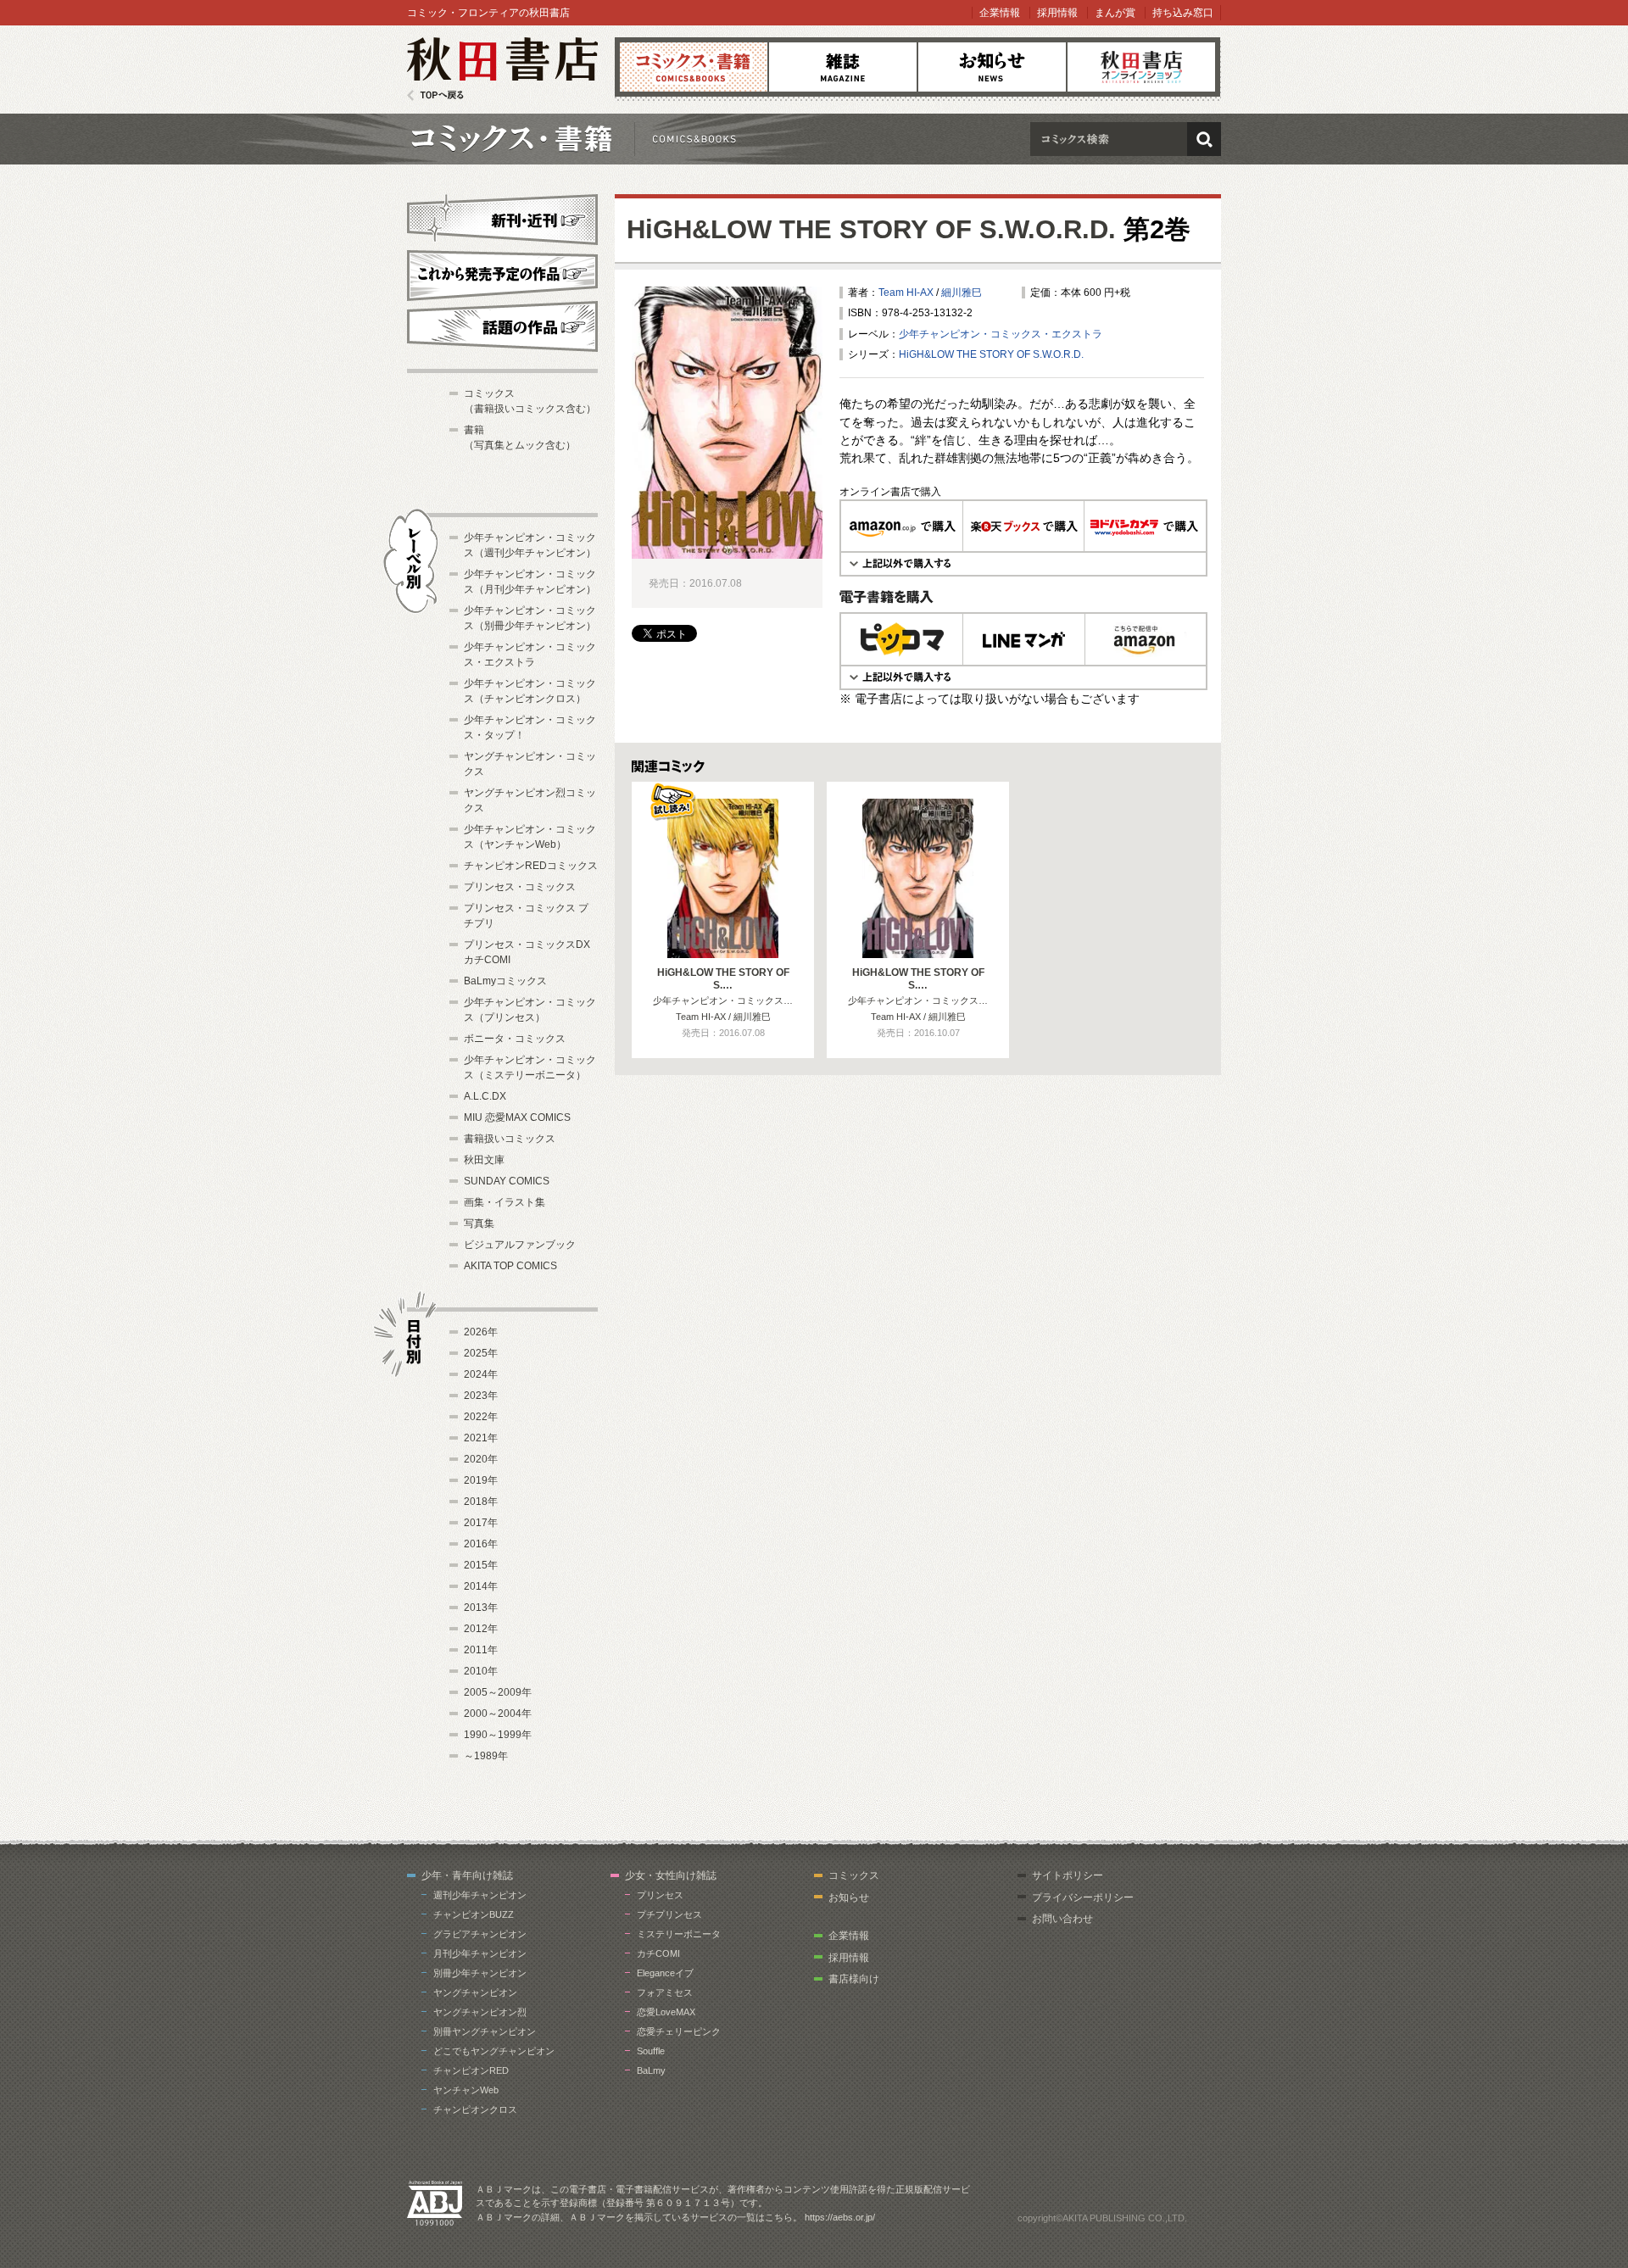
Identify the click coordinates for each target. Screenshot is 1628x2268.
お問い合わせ (1062, 1919)
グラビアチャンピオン (480, 1934)
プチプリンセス (669, 1914)
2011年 (481, 1650)
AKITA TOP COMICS (510, 1266)
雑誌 (843, 67)
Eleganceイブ (665, 1973)
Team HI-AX (906, 293)
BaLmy (651, 2070)
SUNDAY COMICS (507, 1181)
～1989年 (486, 1756)
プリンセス (660, 1895)
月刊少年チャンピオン (480, 1953)
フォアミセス (665, 1992)
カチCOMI (658, 1953)
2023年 (481, 1396)
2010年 (481, 1671)
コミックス (694, 67)
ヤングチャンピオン (475, 1992)
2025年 (481, 1353)
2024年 (481, 1374)
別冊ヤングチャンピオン (485, 2031)
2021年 (481, 1438)
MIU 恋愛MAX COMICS (517, 1117)
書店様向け (854, 1979)
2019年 (481, 1480)
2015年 (481, 1565)
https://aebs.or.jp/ (840, 2217)
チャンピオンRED (471, 2070)
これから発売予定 (502, 273)
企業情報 (1000, 13)
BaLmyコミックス (505, 981)
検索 (1204, 139)
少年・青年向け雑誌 (467, 1875)
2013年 (481, 1608)
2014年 (481, 1586)
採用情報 (1057, 13)
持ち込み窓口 (1183, 13)
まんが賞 (1115, 13)
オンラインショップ (1141, 67)
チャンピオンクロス (475, 2109)
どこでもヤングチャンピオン (494, 2051)
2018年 (481, 1502)
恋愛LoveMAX (666, 2012)
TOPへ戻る (435, 95)
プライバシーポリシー (1083, 1897)
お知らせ (992, 67)
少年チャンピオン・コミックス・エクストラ (1001, 334)
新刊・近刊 (502, 217)
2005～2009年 (498, 1692)
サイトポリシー (1068, 1875)
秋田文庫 (484, 1160)
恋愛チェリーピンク (679, 2031)
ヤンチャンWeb (466, 2090)
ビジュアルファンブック (520, 1245)
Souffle (651, 2051)
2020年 (481, 1459)
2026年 (481, 1332)
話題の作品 (502, 326)
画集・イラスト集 (505, 1202)
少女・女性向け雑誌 (671, 1875)
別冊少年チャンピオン (480, 1973)
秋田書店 (502, 69)
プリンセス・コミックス (520, 887)
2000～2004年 (498, 1714)
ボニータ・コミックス (515, 1039)
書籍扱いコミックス (510, 1139)
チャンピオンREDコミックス (531, 866)
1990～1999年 (498, 1735)
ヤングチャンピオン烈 (480, 2012)
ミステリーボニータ (679, 1934)
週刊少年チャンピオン (480, 1895)
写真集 (479, 1223)
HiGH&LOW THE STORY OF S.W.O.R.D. (871, 229)
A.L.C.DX (485, 1096)
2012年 (481, 1629)
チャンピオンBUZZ (474, 1914)
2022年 (481, 1417)
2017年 (481, 1523)
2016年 (481, 1544)
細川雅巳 (962, 293)
